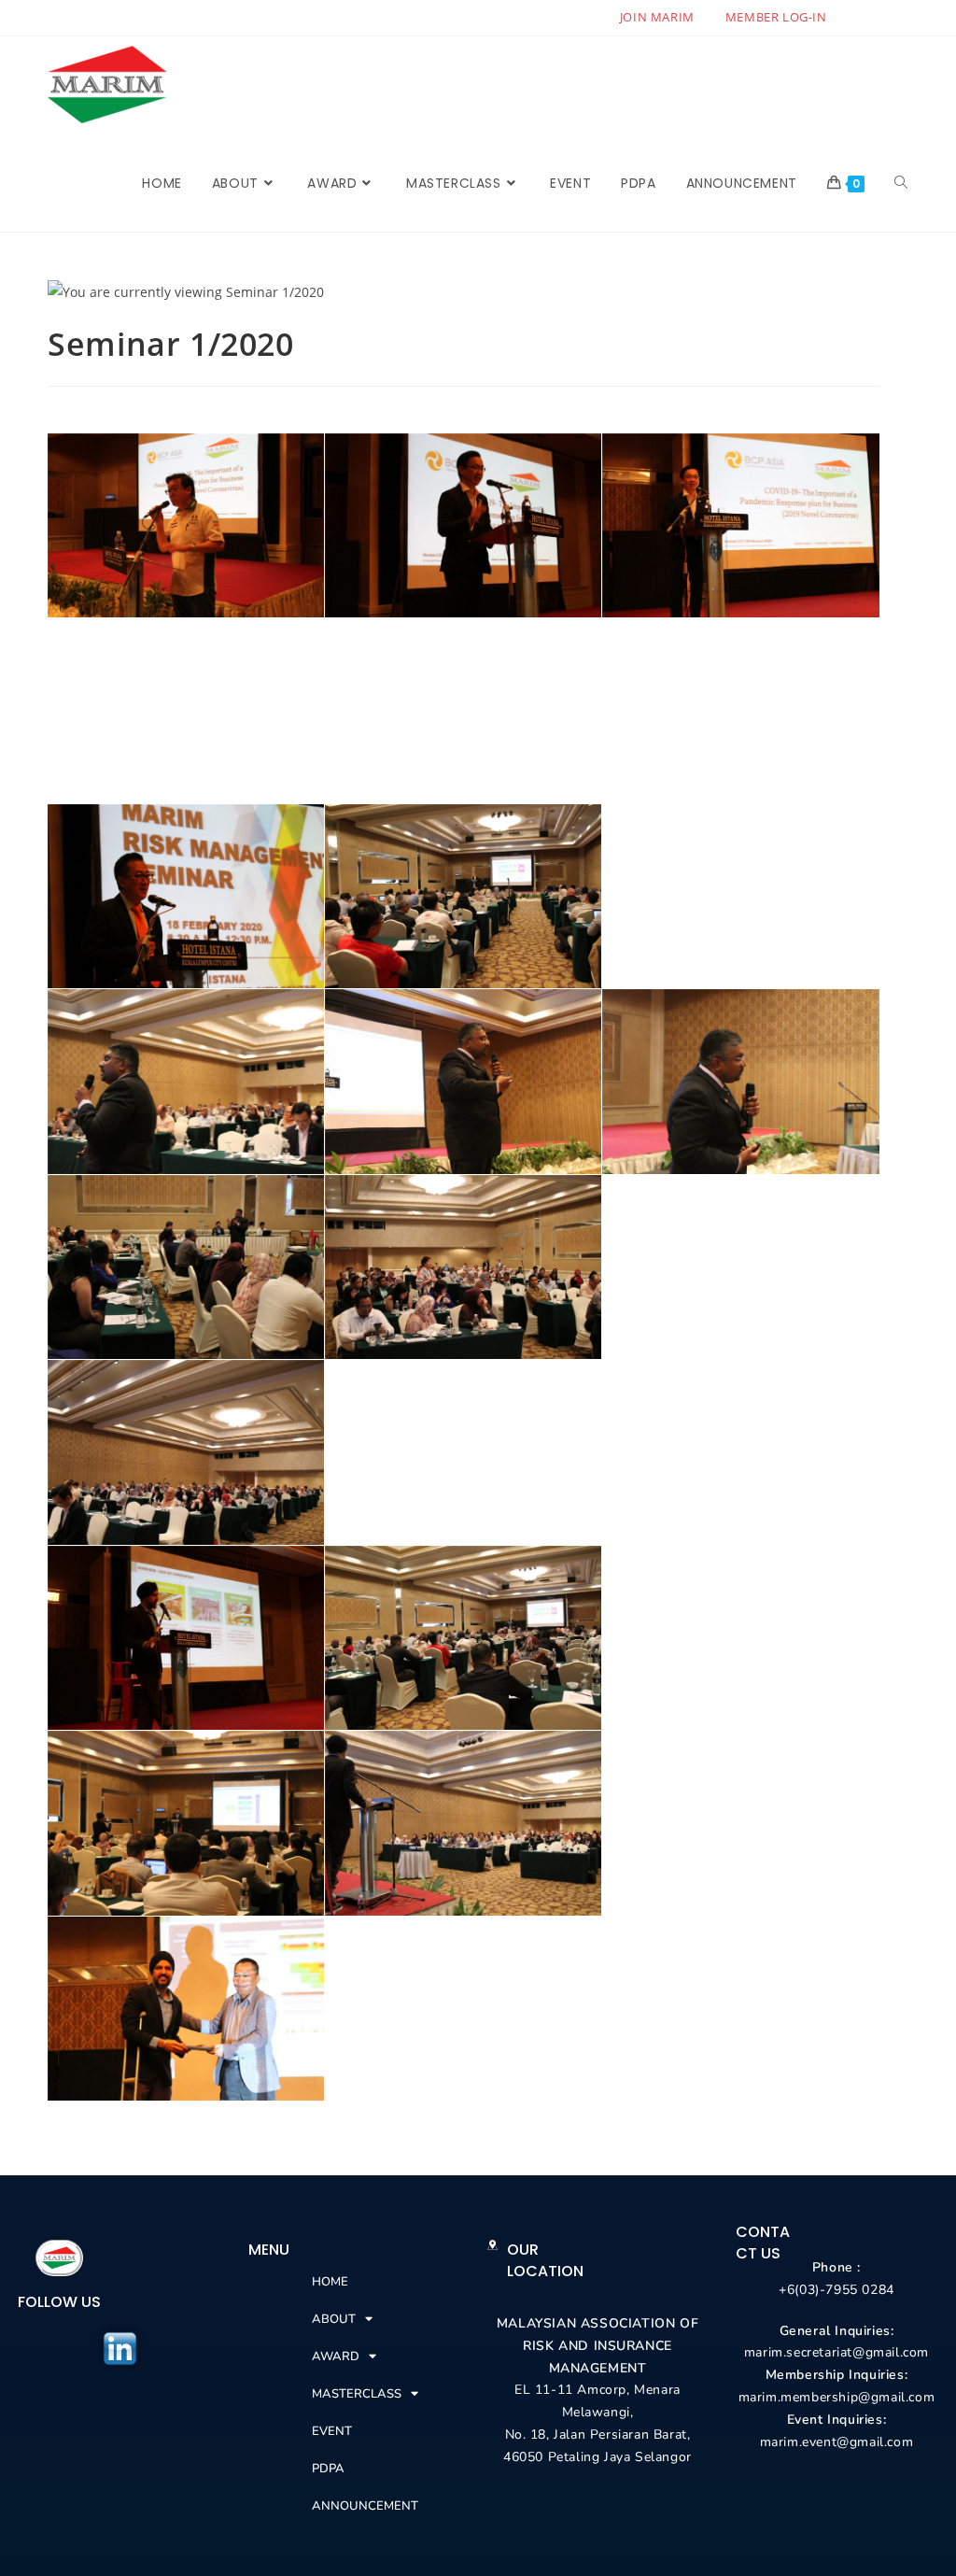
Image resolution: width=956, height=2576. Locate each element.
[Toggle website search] (901, 183)
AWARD (336, 2357)
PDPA (328, 2469)
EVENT (332, 2431)
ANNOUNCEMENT (365, 2506)
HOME (330, 2282)
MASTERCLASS (357, 2394)
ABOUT (334, 2319)
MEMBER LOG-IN (776, 17)
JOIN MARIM (657, 17)
